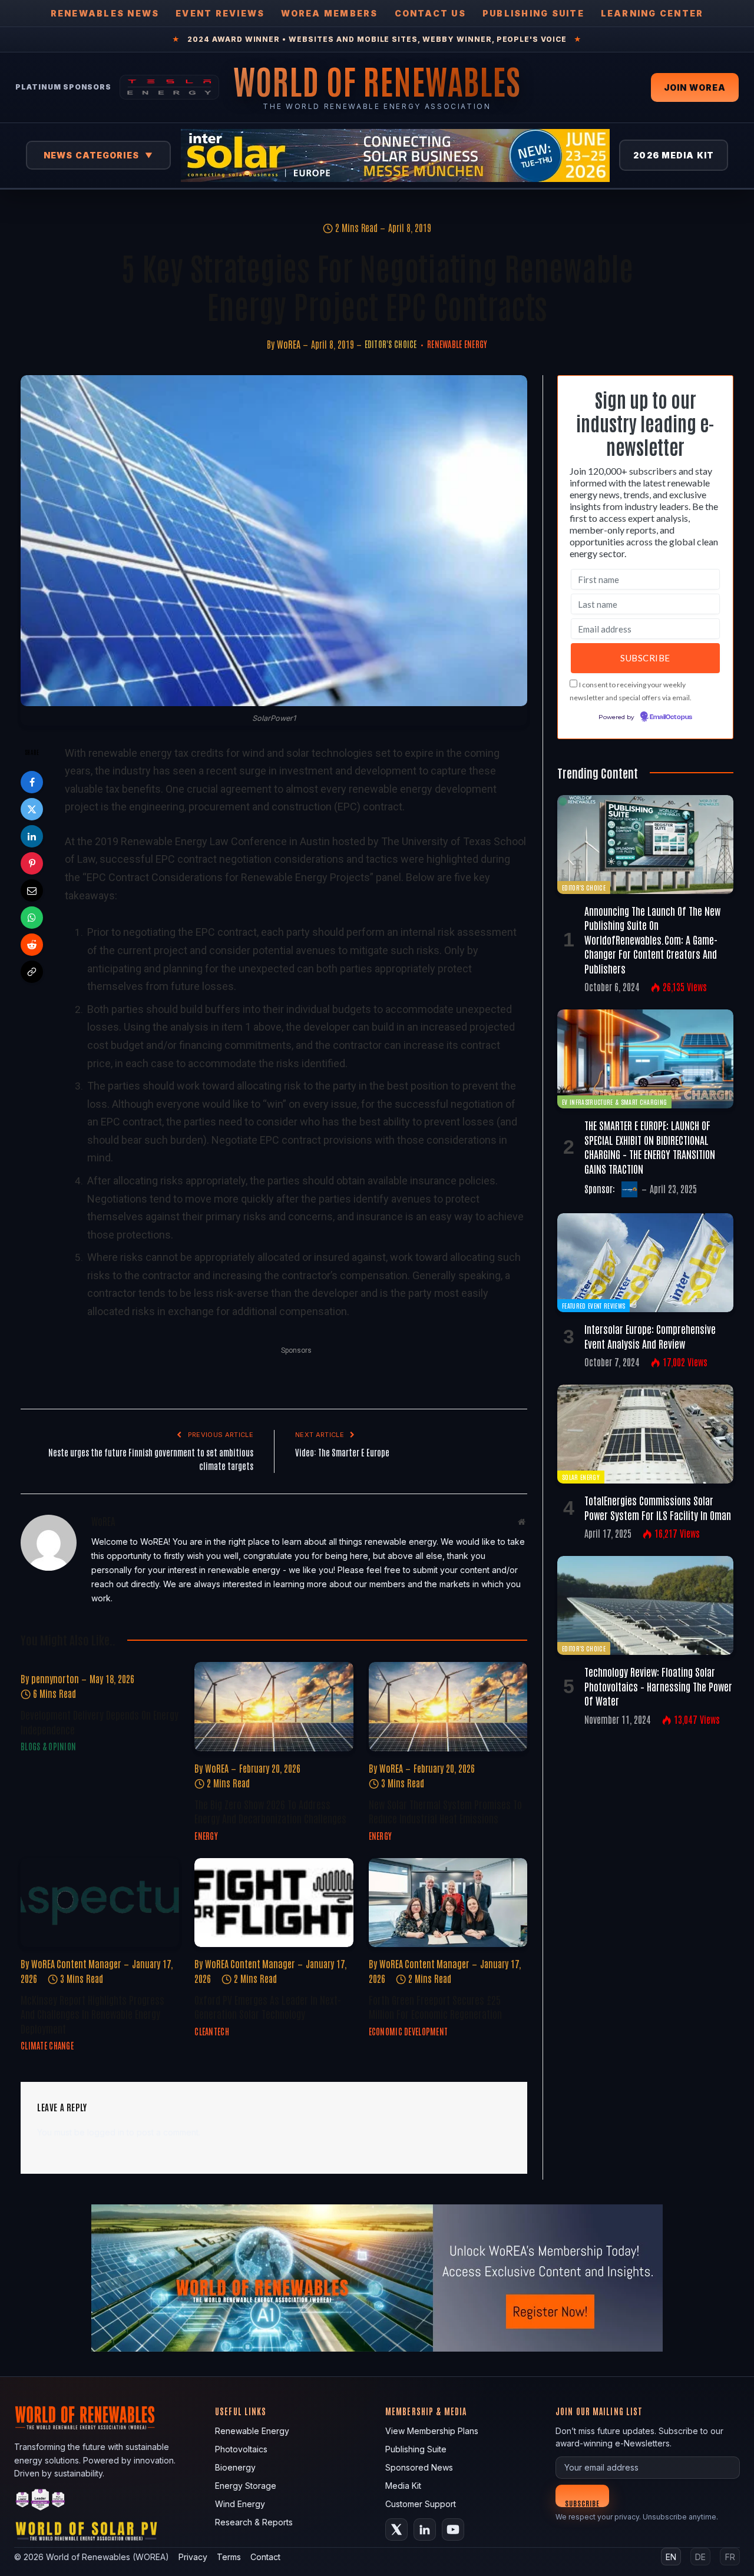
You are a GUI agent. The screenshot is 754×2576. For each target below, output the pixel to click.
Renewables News (105, 13)
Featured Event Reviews (593, 1305)
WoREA (289, 344)
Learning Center (652, 13)
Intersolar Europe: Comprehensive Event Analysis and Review (650, 1336)
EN (671, 2557)
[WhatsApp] (32, 918)
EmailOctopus (671, 717)
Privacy (193, 2557)
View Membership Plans (432, 2431)
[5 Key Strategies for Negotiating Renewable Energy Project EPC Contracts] (274, 541)
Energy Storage (246, 2486)
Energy (206, 1836)
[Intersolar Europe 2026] (395, 155)
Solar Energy (581, 1477)
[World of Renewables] (41, 2501)
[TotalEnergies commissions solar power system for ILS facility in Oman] (645, 1434)
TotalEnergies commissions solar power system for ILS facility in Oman (658, 1507)
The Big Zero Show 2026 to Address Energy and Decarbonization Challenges (270, 1811)
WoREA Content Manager (76, 1964)
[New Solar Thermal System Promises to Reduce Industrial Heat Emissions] (448, 1706)
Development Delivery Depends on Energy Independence (100, 1721)
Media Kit (403, 2486)
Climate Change (47, 2045)
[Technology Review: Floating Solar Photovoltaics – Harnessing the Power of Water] (645, 1605)
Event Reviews (220, 13)
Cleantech (212, 2031)
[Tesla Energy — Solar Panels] (169, 87)
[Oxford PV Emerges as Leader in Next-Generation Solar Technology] (274, 1903)
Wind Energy (240, 2504)
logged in (106, 2132)
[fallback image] (377, 2278)
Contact (265, 2557)
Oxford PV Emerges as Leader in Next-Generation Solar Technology (268, 2007)
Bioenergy (235, 2467)
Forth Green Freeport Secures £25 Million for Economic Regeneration (435, 2007)
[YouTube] (453, 2529)
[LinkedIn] (32, 836)
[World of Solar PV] (86, 2534)
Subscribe (582, 2503)
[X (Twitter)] (396, 2529)
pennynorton (55, 1678)
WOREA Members (329, 13)
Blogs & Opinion (48, 1746)
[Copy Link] (32, 972)
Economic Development (409, 2031)
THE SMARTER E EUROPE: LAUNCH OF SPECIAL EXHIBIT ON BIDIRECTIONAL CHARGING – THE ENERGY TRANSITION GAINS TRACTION (650, 1146)
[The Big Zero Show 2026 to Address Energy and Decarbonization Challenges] (274, 1706)
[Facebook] (32, 782)
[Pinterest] (32, 863)
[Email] (32, 890)
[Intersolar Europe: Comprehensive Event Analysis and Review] (645, 1263)
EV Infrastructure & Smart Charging (614, 1102)
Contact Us (430, 13)
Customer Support (421, 2504)
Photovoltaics (241, 2449)
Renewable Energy (457, 344)
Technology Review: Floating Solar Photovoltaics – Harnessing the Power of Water (658, 1686)
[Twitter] (32, 809)
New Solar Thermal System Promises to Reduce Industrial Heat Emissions (445, 1811)
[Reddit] (32, 945)
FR (730, 2557)
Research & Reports (254, 2522)
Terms (229, 2557)
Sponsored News (419, 2467)
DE (700, 2557)
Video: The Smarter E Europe (342, 1452)
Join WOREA (695, 87)
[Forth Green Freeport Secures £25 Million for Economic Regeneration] (448, 1903)
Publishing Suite (533, 13)
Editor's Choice (391, 344)
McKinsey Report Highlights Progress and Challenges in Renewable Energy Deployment (92, 2014)
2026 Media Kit (674, 155)
